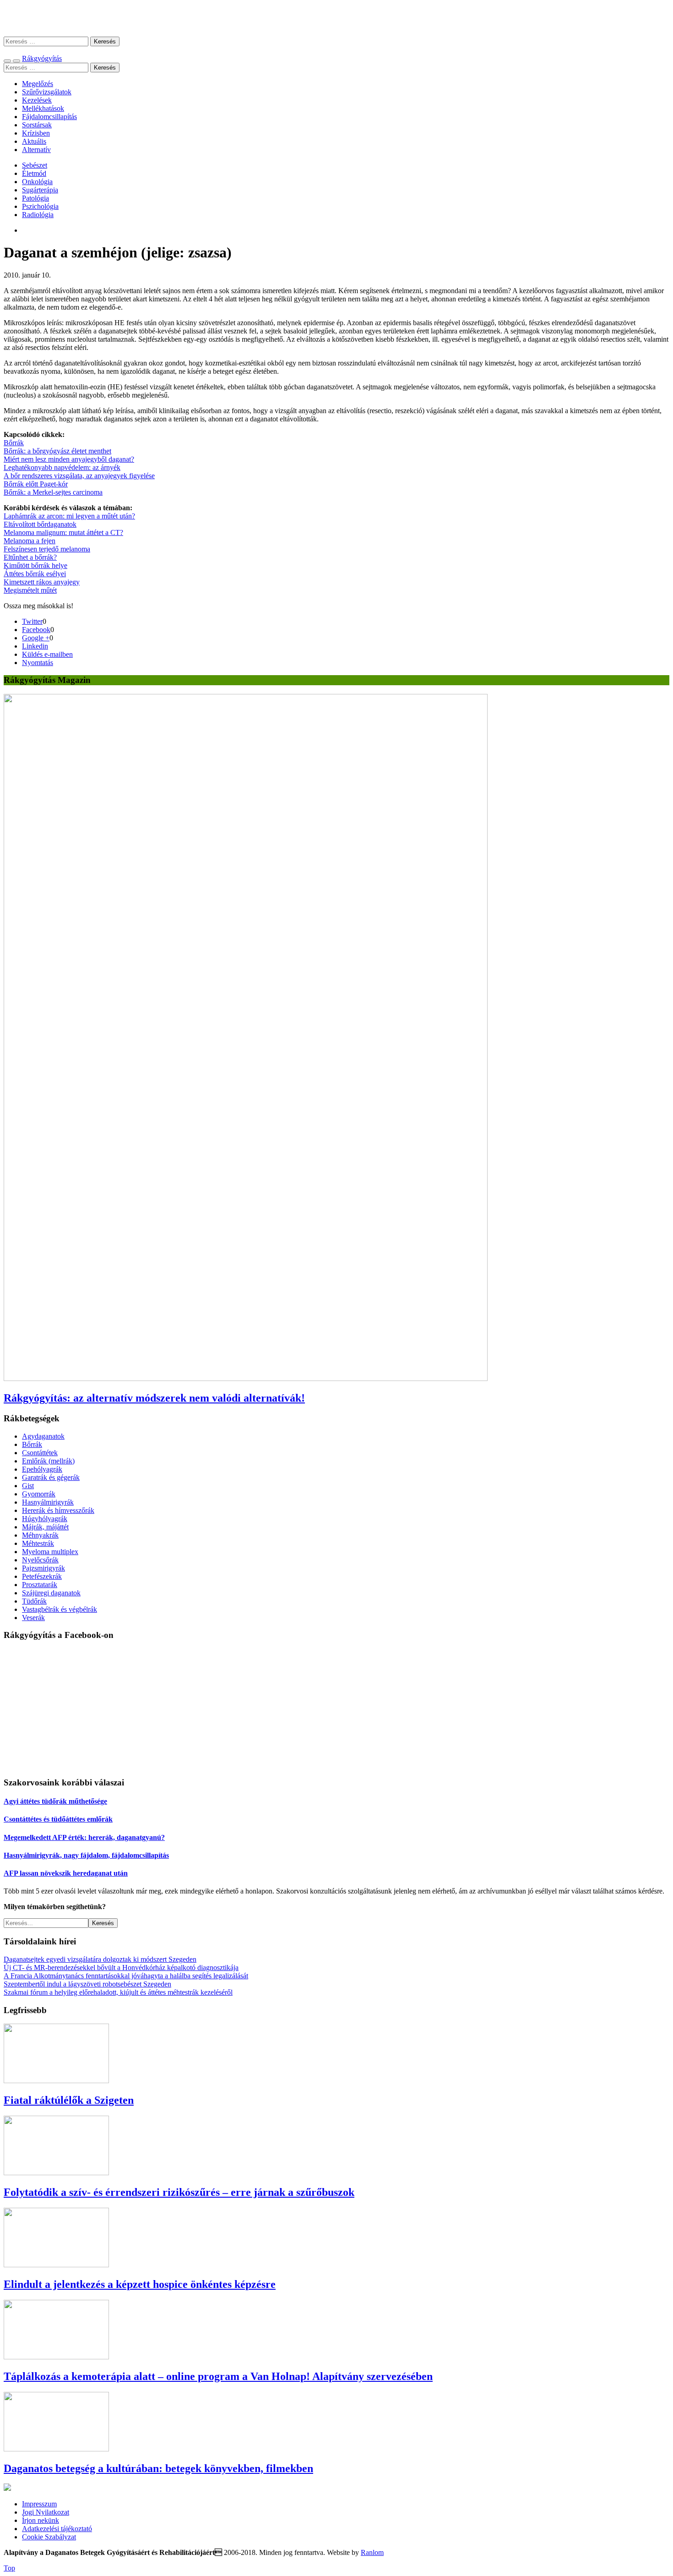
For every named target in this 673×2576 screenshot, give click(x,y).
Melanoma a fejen (30, 541)
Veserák (33, 1618)
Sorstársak (37, 125)
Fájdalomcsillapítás (49, 117)
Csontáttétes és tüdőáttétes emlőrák (58, 1819)
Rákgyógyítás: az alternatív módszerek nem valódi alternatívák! (154, 1398)
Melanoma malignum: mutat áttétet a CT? (63, 532)
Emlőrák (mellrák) (48, 1461)
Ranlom (372, 2552)
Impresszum (39, 2504)
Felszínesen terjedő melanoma (47, 549)
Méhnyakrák (40, 1535)
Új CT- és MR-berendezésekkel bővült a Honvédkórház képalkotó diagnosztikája (121, 1967)
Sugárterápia (40, 190)
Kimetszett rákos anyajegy (42, 582)
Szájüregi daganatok (51, 1593)
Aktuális (34, 141)
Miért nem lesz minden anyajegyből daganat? (69, 459)
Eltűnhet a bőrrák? (30, 557)
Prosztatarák (40, 1585)
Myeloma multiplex (50, 1552)
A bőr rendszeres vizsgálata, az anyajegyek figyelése (79, 476)
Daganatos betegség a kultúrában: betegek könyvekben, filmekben (158, 2468)
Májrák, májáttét (45, 1527)
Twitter (32, 621)
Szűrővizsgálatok (47, 92)
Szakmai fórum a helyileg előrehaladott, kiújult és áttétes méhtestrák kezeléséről (118, 1992)
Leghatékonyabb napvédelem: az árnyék (62, 467)
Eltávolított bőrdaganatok (40, 524)
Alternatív (36, 150)
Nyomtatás (38, 663)
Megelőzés (38, 84)
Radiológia (38, 215)
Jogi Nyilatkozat (46, 2512)
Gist (28, 1486)
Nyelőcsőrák (40, 1560)
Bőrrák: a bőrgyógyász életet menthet (57, 451)
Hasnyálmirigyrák (48, 1502)
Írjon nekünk (41, 2520)
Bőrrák (14, 443)
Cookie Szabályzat (49, 2537)
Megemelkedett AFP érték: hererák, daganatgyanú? (84, 1837)
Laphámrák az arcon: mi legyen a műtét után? (69, 516)
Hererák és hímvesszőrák (58, 1510)
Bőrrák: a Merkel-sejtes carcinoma (53, 492)
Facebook (36, 630)
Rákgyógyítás (336, 18)
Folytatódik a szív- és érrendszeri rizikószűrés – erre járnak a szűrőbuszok (179, 2192)
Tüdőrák (34, 1601)
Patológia (35, 198)
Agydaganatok (43, 1436)
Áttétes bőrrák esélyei (35, 574)
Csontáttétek (40, 1453)
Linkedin (35, 646)
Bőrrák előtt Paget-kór (36, 484)
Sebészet (35, 165)
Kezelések (37, 100)
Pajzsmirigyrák (43, 1568)
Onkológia (37, 182)
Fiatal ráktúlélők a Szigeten (69, 2100)
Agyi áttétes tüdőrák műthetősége (55, 1801)
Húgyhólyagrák (45, 1519)
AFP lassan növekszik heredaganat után (66, 1873)
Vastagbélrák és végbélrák (60, 1609)
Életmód (34, 173)
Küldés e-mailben (47, 654)
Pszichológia (40, 206)
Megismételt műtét (30, 590)
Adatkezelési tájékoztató (57, 2529)
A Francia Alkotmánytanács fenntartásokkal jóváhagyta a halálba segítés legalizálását (126, 1976)
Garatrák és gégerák (51, 1477)
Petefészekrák (42, 1576)
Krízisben (36, 133)
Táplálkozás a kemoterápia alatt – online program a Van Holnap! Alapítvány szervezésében (218, 2376)
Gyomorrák (39, 1494)
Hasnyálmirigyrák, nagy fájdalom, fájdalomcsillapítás (86, 1855)
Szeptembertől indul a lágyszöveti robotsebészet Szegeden (87, 1984)
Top (9, 2568)
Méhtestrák (38, 1543)
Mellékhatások (43, 108)
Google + (36, 638)
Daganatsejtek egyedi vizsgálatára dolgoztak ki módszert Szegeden (100, 1959)
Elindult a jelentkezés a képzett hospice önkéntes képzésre (140, 2284)
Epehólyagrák (42, 1469)
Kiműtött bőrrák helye (35, 565)
